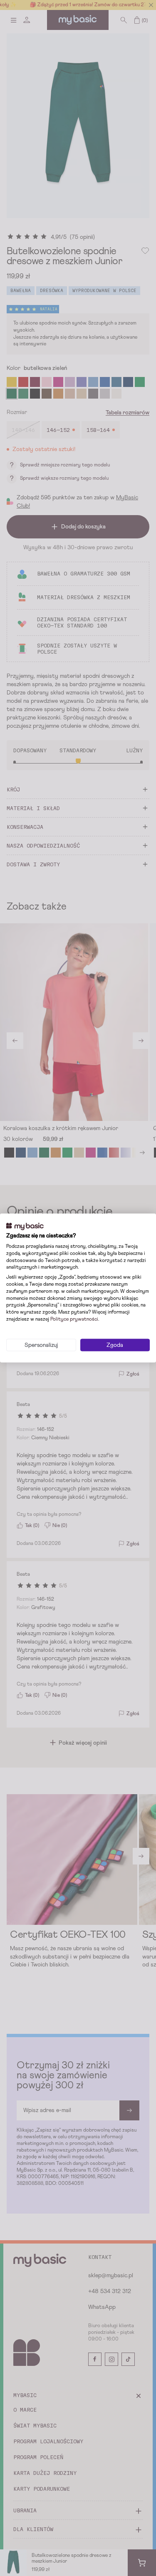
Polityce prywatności (74, 1319)
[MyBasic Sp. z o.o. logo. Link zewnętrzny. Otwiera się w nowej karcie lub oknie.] (25, 1226)
